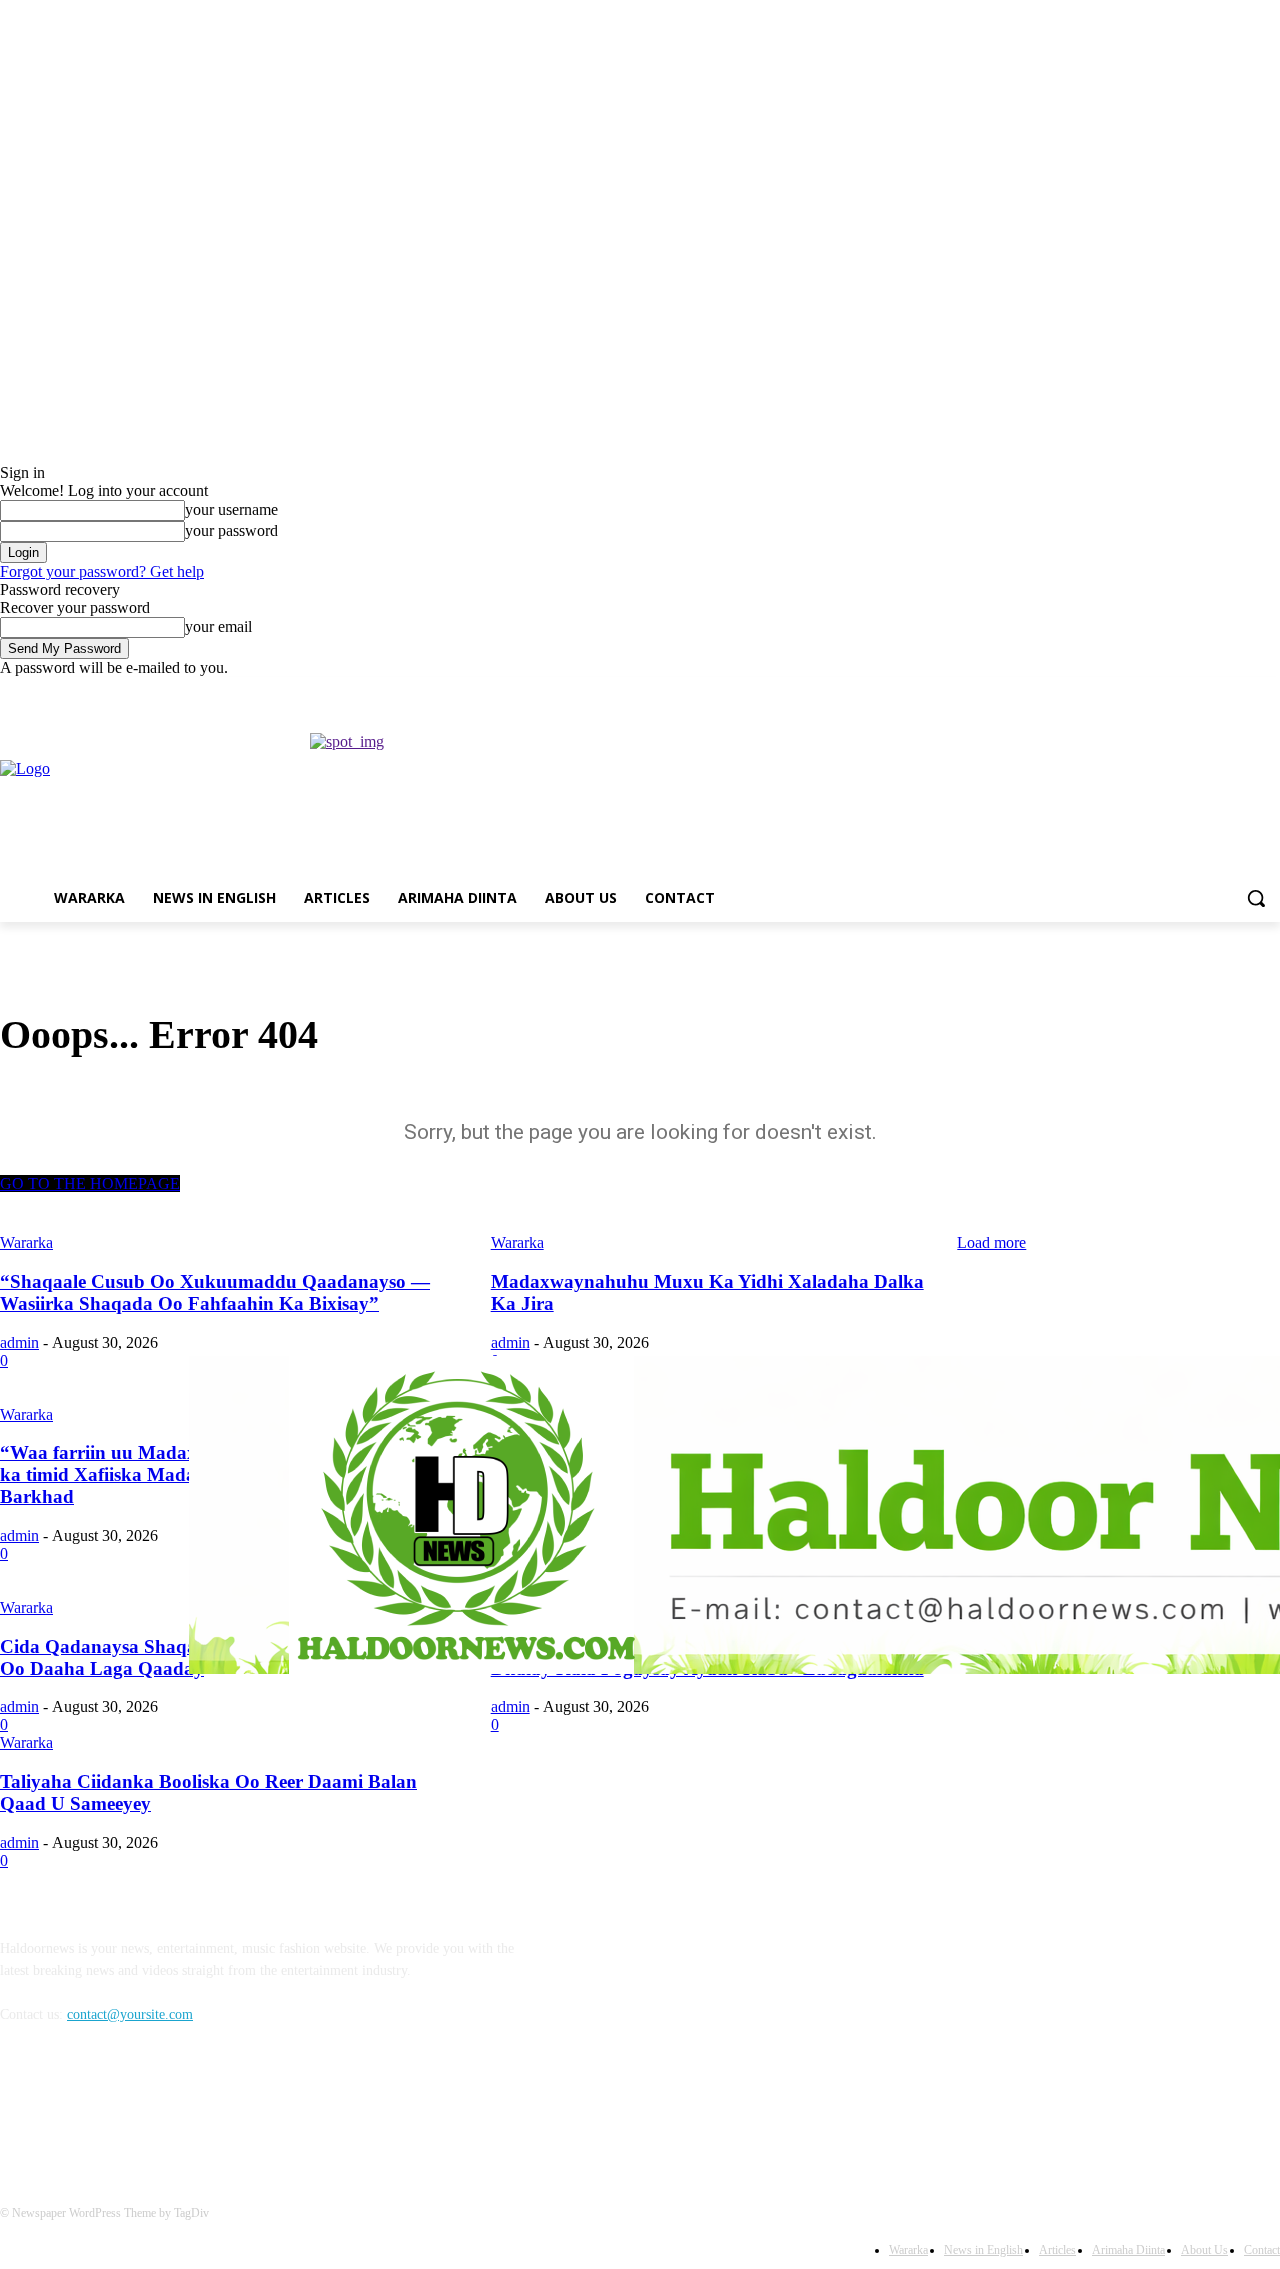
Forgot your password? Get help (102, 571)
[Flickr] (122, 2105)
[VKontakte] (225, 2105)
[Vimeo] (1240, 691)
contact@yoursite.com (130, 2014)
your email (218, 626)
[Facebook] (1157, 691)
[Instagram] (1185, 691)
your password (231, 530)
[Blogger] (20, 2105)
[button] (1256, 898)
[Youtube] (1268, 691)
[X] (1213, 691)
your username (231, 509)
